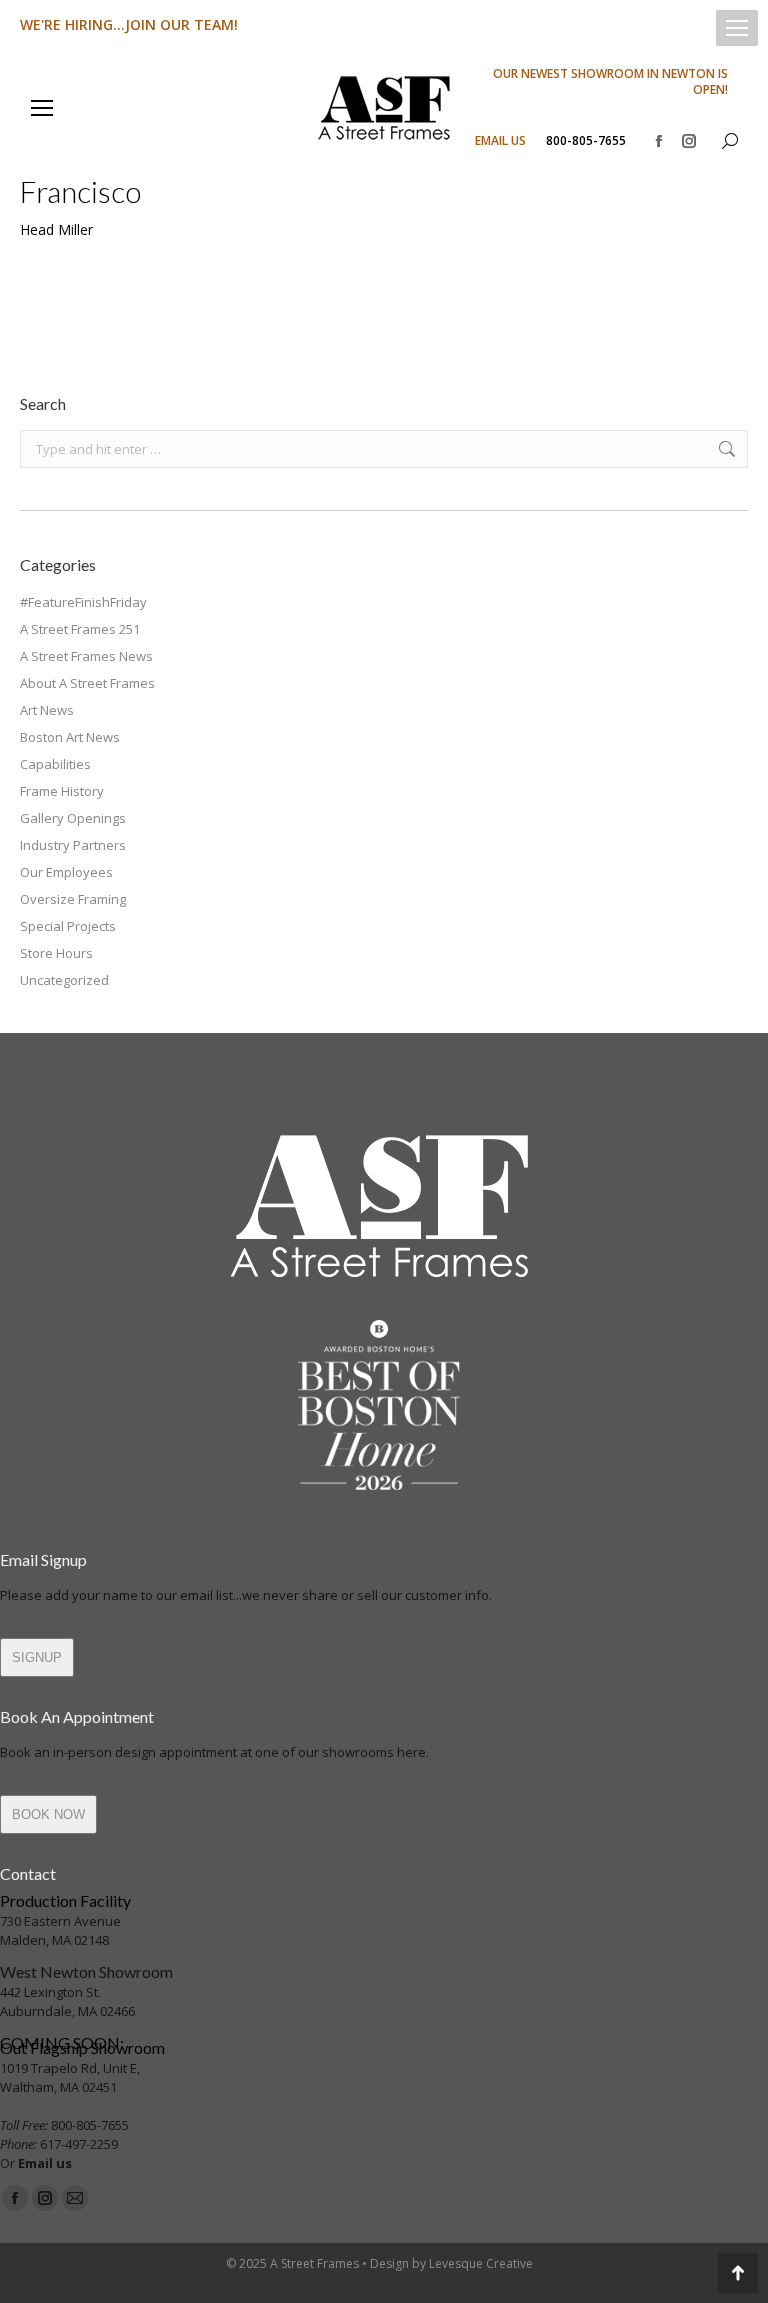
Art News (47, 710)
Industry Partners (73, 845)
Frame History (62, 791)
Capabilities (55, 764)
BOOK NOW (48, 1814)
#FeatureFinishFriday (83, 602)
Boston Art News (70, 737)
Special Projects (68, 926)
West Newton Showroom (86, 1971)
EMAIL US (500, 141)
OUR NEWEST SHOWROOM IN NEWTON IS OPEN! (610, 82)
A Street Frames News (86, 656)
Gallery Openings (73, 818)
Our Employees (66, 872)
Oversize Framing (73, 899)
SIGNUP (37, 1657)
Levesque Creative (481, 2263)
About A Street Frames (87, 683)
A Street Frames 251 (80, 629)
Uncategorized (64, 980)
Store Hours (56, 953)
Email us (45, 2163)
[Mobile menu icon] (737, 28)
